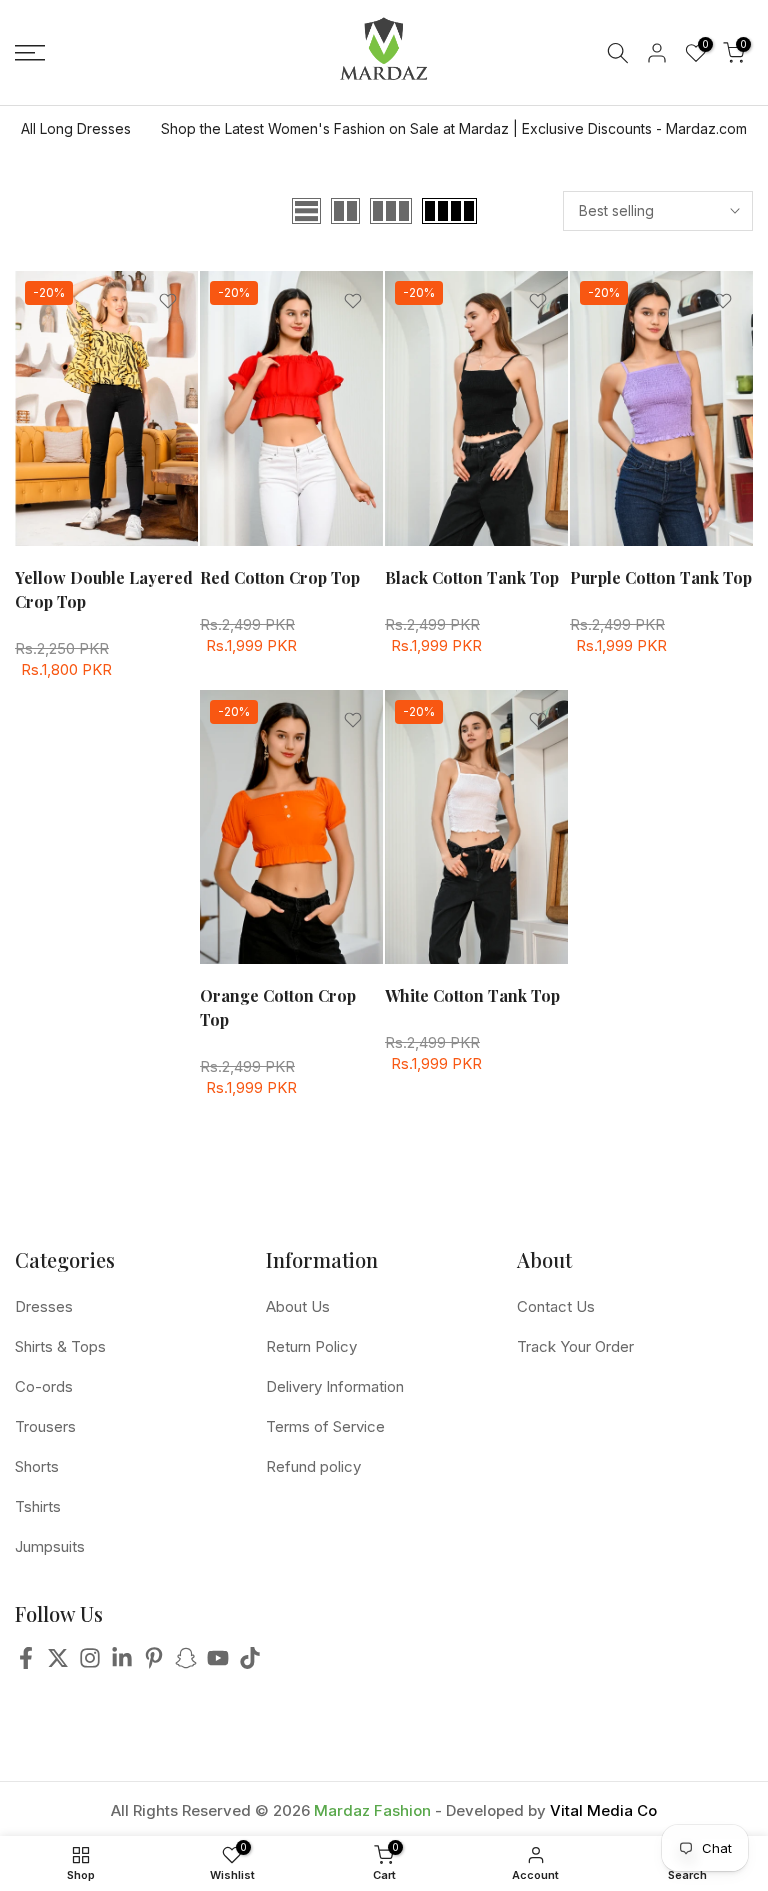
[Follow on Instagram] (90, 1663)
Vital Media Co (603, 1810)
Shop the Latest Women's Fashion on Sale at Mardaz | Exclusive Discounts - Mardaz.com (454, 128)
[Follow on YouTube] (218, 1663)
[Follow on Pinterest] (154, 1663)
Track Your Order (575, 1346)
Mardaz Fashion (372, 1810)
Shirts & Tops (60, 1346)
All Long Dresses (76, 128)
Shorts (37, 1466)
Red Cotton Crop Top (280, 577)
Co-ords (44, 1386)
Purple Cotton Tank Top (661, 577)
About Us (298, 1306)
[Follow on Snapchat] (186, 1663)
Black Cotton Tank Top (472, 577)
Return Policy (311, 1346)
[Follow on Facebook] (26, 1663)
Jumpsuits (50, 1546)
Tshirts (38, 1506)
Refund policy (313, 1466)
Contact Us (556, 1306)
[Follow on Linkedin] (122, 1663)
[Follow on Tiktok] (250, 1663)
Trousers (45, 1426)
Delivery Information (335, 1386)
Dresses (44, 1306)
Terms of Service (325, 1426)
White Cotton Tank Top (472, 995)
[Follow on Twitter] (58, 1663)
